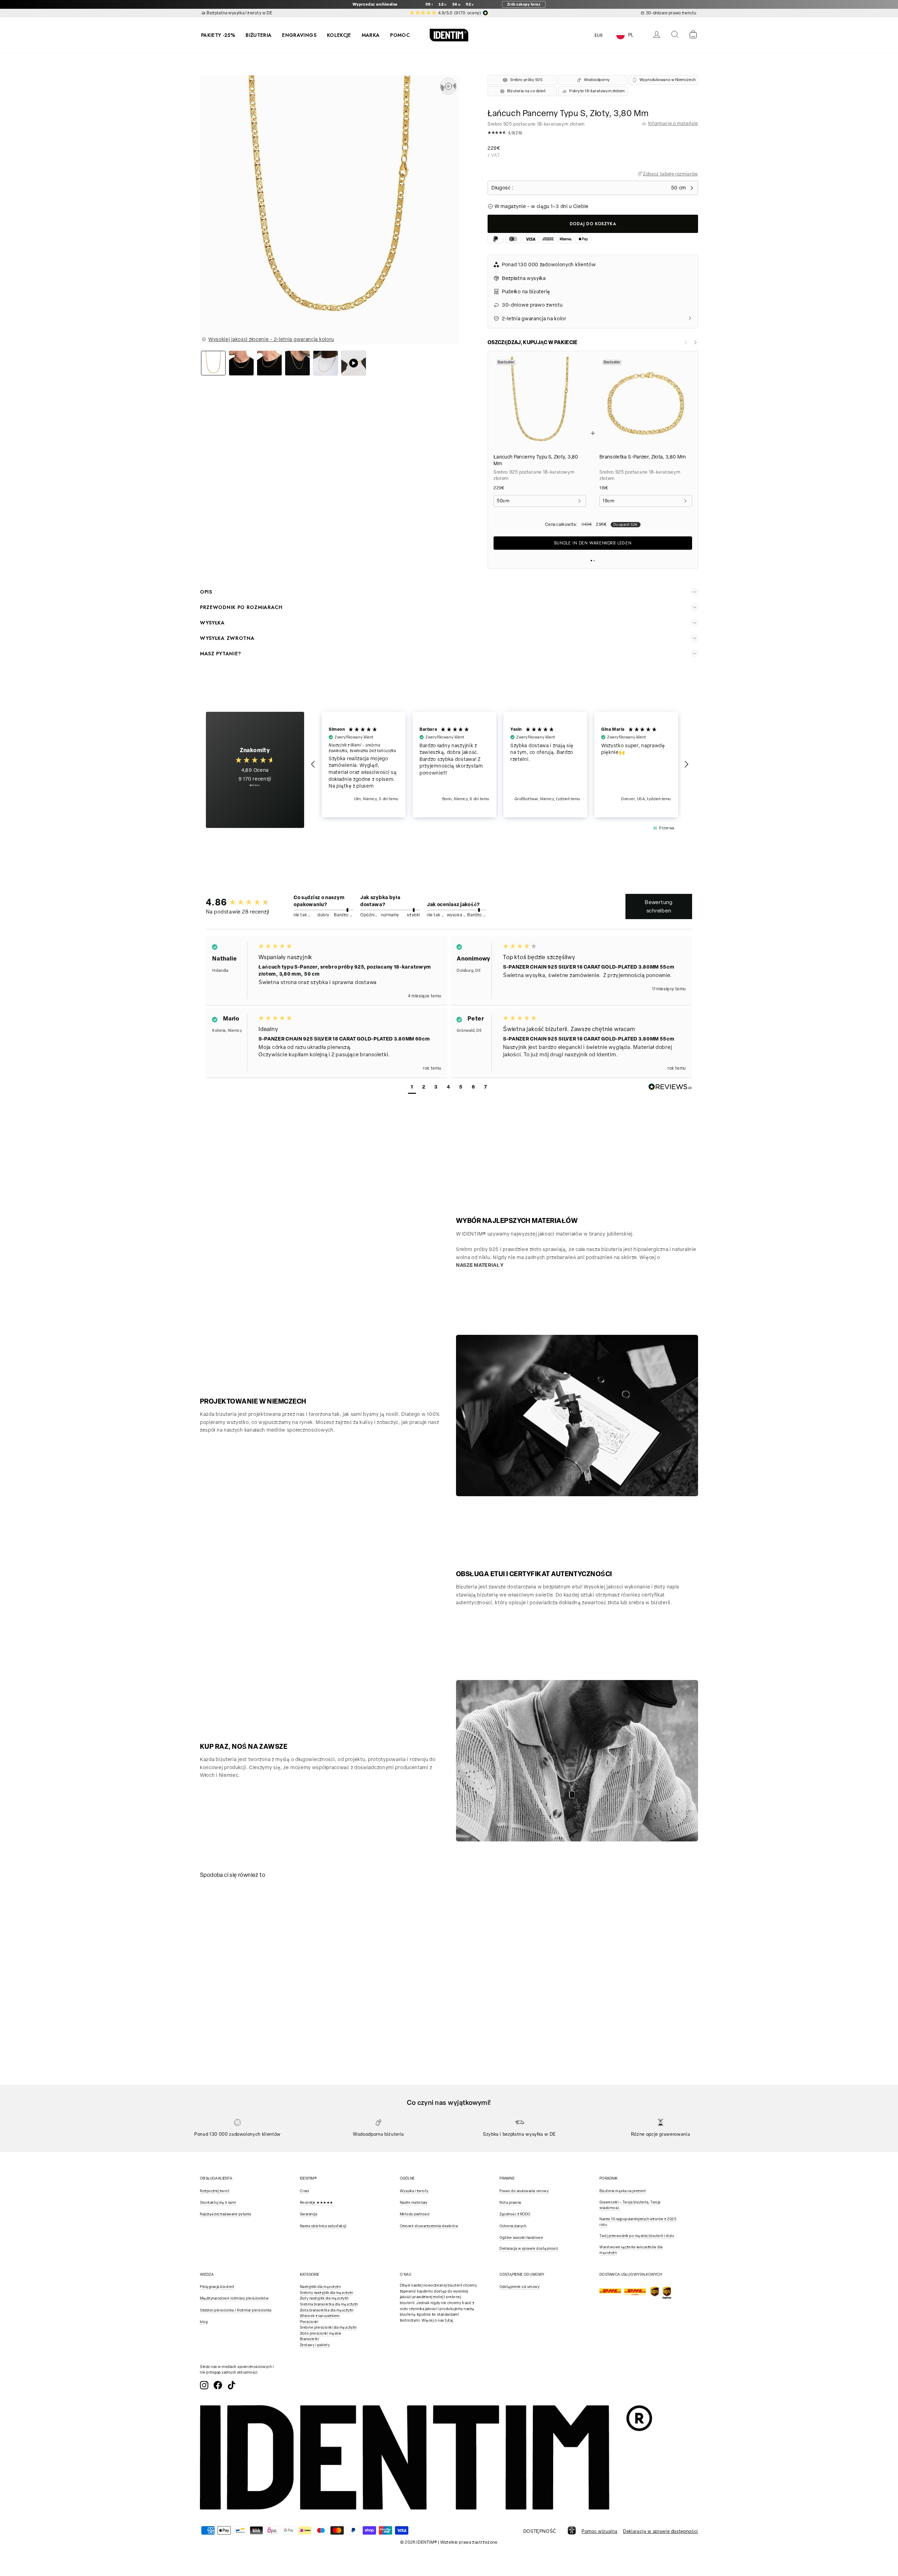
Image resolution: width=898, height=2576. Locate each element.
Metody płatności (415, 2214)
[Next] (695, 342)
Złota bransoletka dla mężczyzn (327, 2310)
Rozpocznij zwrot (215, 2191)
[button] (593, 134)
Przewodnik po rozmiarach (241, 607)
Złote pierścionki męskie (321, 2333)
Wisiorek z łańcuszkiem (320, 2316)
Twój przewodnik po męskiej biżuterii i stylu (637, 2236)
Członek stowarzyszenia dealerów (429, 2226)
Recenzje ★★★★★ (317, 2203)
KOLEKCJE (339, 35)
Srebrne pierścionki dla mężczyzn (328, 2327)
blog (204, 2322)
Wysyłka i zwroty (414, 2191)
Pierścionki (309, 2322)
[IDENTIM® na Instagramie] (204, 2385)
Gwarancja (309, 2214)
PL (631, 35)
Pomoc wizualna (599, 2531)
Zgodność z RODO (515, 2214)
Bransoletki (310, 2339)
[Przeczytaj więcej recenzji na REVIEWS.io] (255, 789)
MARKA (371, 35)
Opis (206, 592)
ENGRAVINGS (299, 35)
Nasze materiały (414, 2203)
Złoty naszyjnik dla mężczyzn (324, 2298)
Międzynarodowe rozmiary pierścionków (234, 2298)
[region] (500, 765)
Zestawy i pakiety (315, 2345)
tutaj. (449, 2320)
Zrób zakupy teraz (524, 4)
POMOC (400, 35)
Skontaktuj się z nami (218, 2203)
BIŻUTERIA (259, 35)
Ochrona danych (513, 2226)
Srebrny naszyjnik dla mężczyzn (327, 2293)
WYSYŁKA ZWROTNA (227, 638)
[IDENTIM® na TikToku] (232, 2385)
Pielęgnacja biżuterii (217, 2287)
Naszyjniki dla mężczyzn (320, 2287)
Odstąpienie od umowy (520, 2287)
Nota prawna (510, 2203)
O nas (305, 2191)
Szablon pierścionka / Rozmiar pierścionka (236, 2310)
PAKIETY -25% (218, 35)
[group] (239, 902)
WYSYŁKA (212, 623)
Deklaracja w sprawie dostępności (529, 2249)
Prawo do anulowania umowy (524, 2191)
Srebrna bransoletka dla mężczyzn (329, 2304)
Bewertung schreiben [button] (659, 906)
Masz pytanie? (221, 654)
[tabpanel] (262, 1948)
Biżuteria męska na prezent (623, 2191)
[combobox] (630, 35)
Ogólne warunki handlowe (521, 2238)
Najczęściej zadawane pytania (225, 2214)
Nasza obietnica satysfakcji (323, 2226)
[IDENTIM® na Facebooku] (218, 2385)
